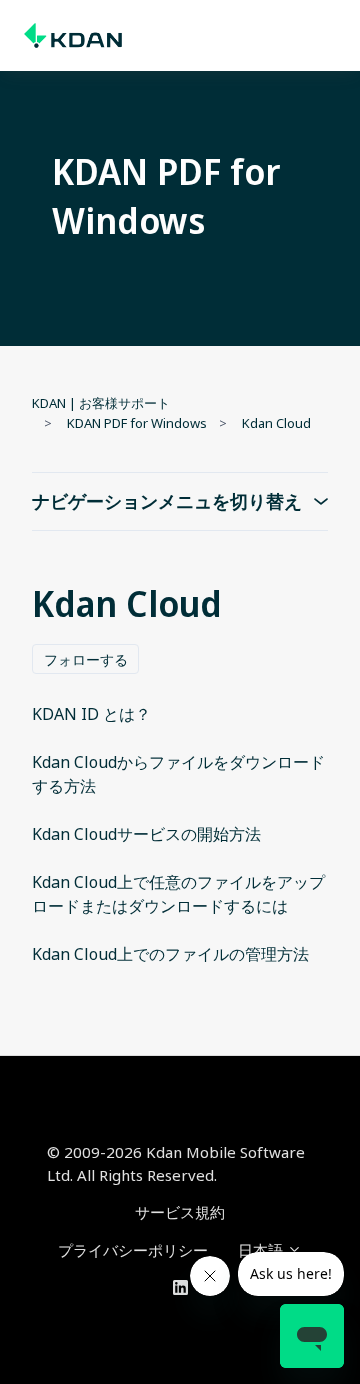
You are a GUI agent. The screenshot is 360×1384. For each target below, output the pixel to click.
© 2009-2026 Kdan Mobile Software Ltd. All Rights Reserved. (176, 1163)
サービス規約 (180, 1212)
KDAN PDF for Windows (137, 423)
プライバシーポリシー (133, 1250)
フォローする (86, 659)
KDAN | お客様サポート (101, 403)
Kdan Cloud (276, 423)
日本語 (262, 1250)
